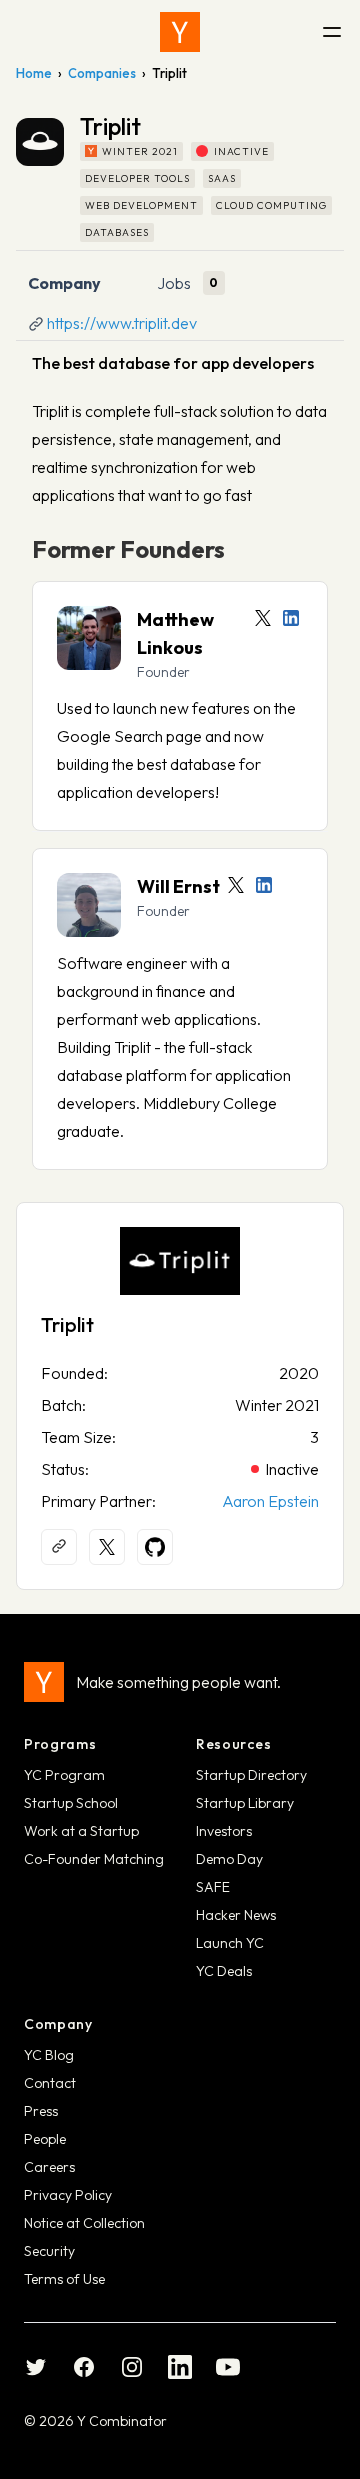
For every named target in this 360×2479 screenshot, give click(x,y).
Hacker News (236, 1915)
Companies (102, 73)
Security (49, 2251)
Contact (50, 2083)
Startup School (71, 1803)
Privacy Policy (68, 2195)
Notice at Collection (84, 2223)
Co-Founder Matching (94, 1859)
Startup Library (245, 1803)
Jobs (174, 283)
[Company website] (59, 1547)
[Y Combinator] (180, 32)
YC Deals (224, 1971)
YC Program (64, 1775)
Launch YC (230, 1943)
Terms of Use (64, 2279)
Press (41, 2111)
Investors (224, 1831)
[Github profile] (155, 1547)
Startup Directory (251, 1775)
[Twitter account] (263, 618)
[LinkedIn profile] (291, 618)
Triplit (67, 1324)
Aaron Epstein (270, 1501)
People (45, 2139)
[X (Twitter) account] (107, 1547)
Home (34, 73)
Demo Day (229, 1859)
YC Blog (49, 2055)
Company (64, 283)
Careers (49, 2167)
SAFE (213, 1887)
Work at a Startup (81, 1831)
